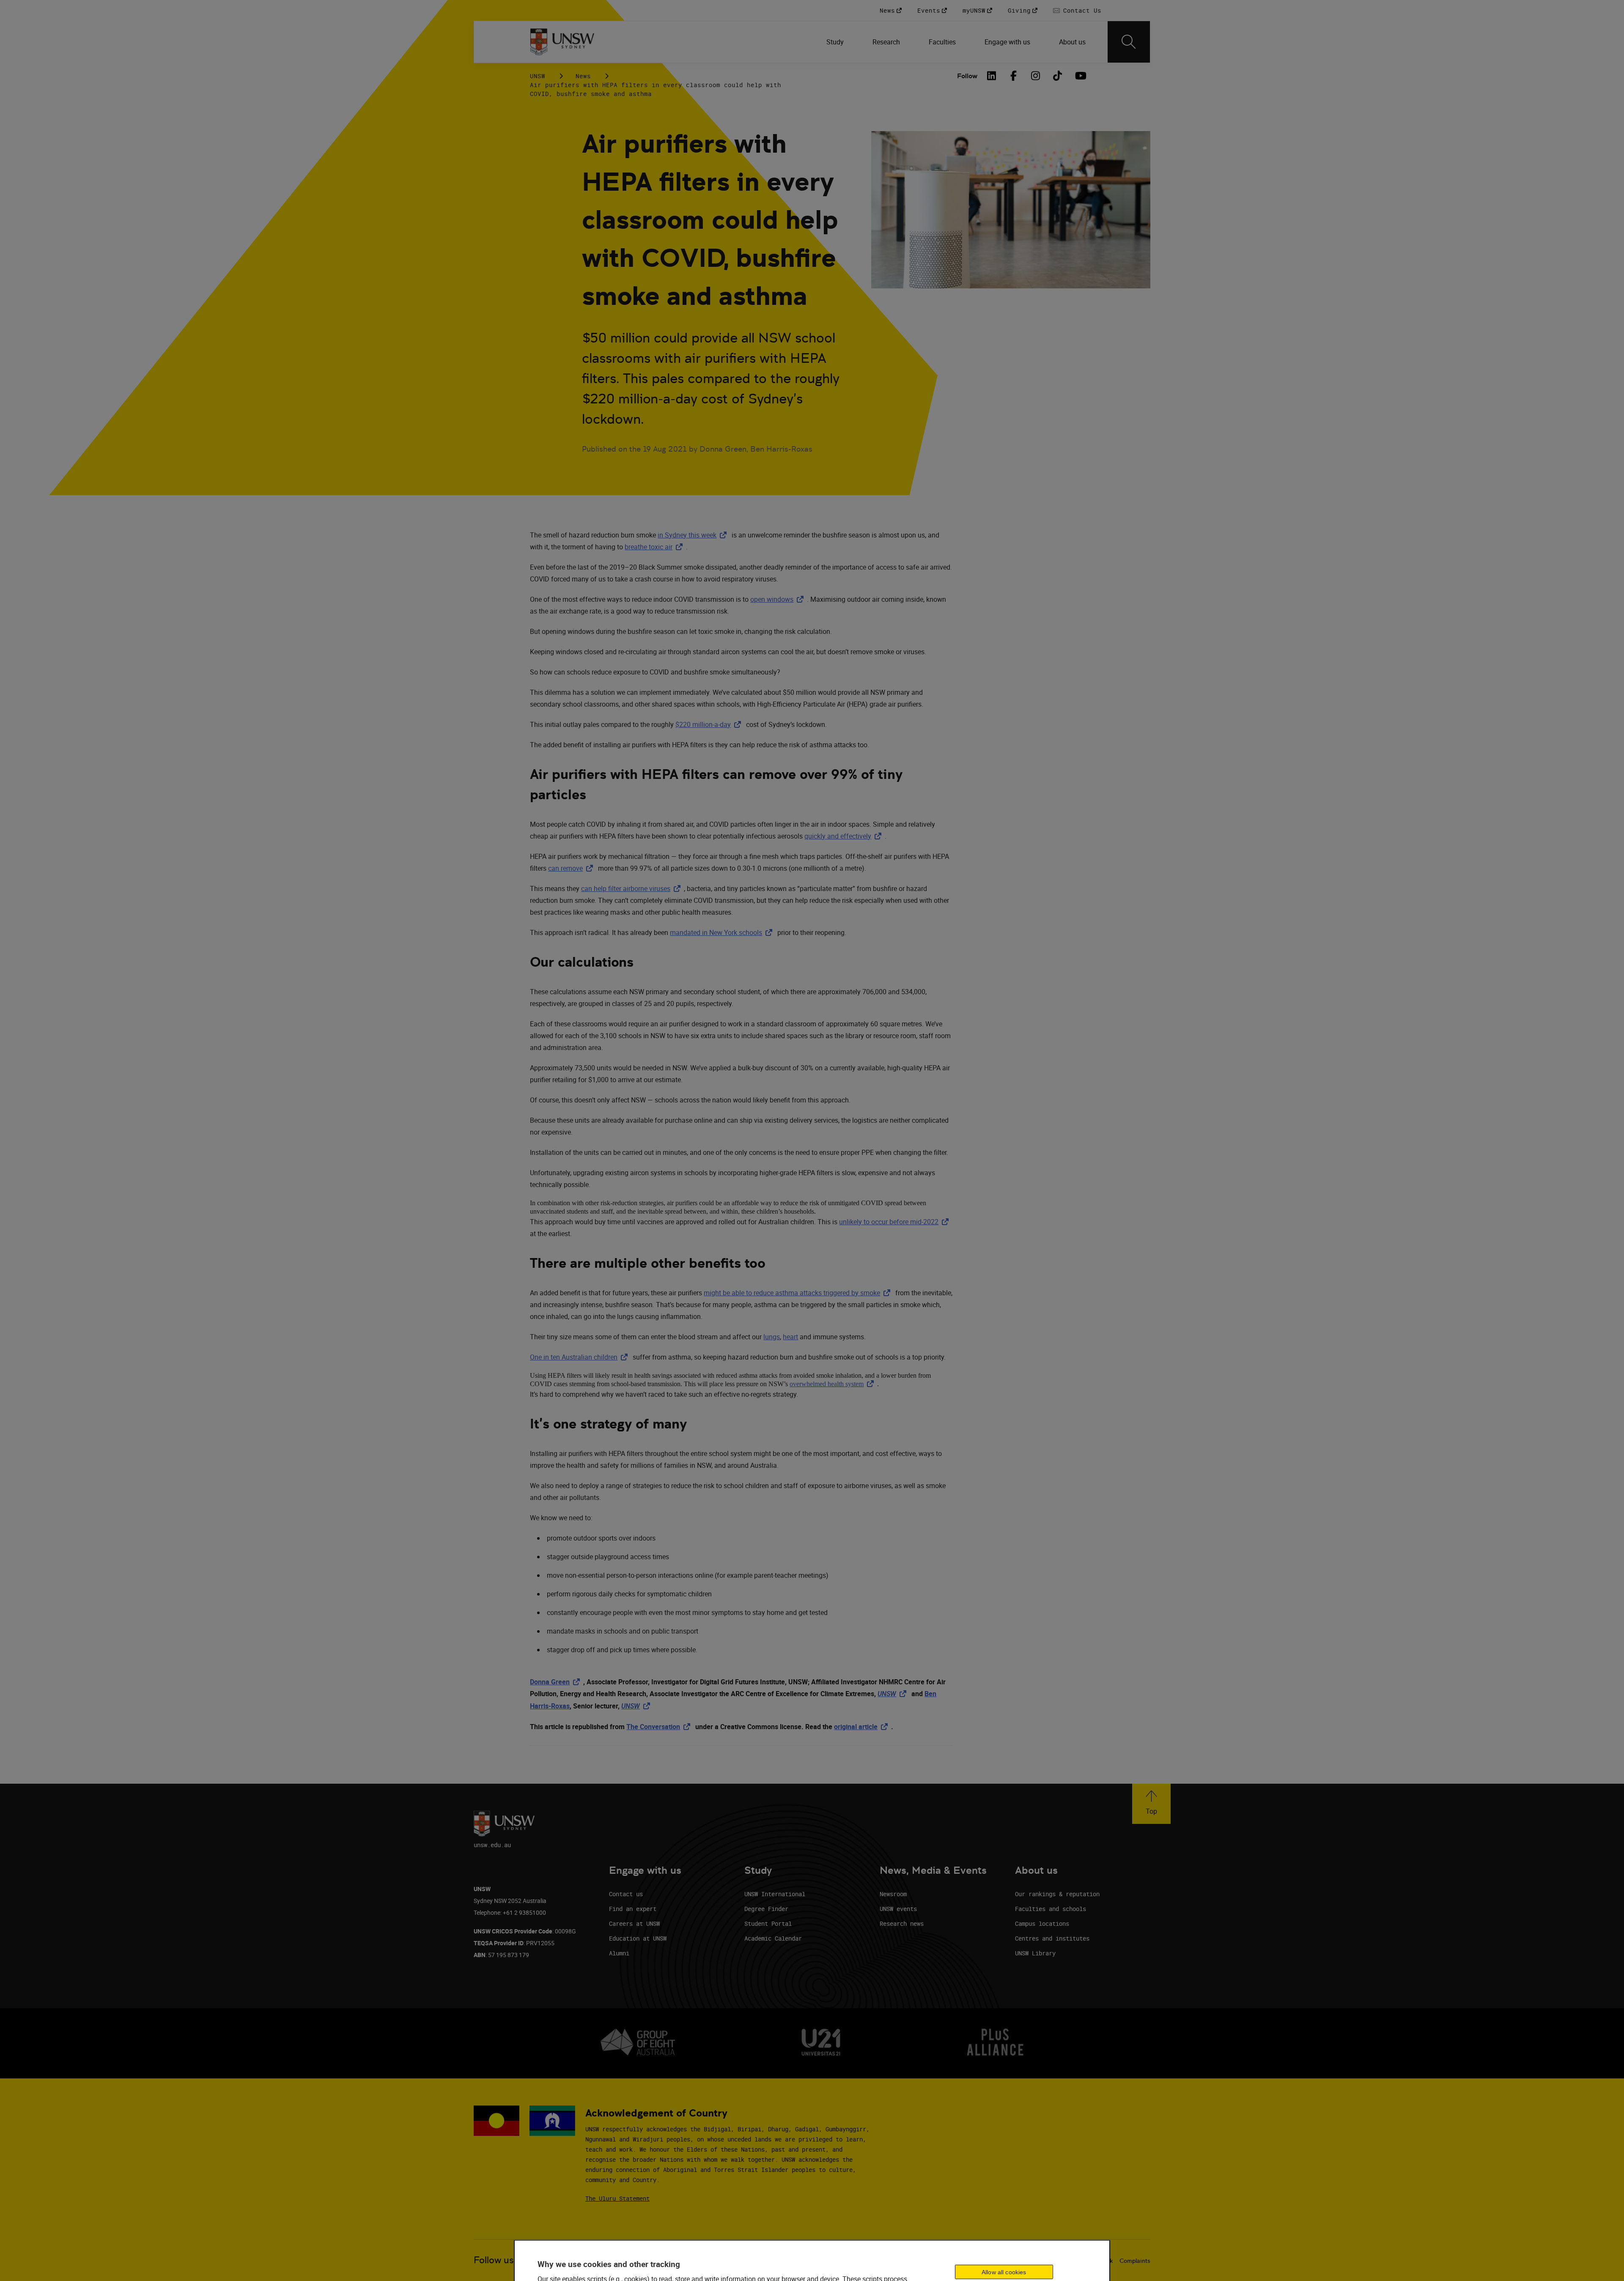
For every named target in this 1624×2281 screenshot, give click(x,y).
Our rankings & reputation (1057, 1894)
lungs (772, 1337)
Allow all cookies (1004, 2272)
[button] (1151, 1804)
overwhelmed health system (833, 1384)
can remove (572, 868)
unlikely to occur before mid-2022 (896, 1222)
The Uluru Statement (617, 2198)
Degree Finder (766, 1909)
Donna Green (557, 1682)
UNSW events (898, 1909)
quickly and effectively (845, 836)
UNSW (538, 76)
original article (863, 1727)
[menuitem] (836, 42)
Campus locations (1042, 1923)
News (583, 76)
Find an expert (633, 1909)
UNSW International (775, 1894)
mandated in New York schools (723, 932)
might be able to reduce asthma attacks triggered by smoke (799, 1293)
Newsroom (893, 1894)
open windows (779, 599)
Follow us (494, 2260)
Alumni (619, 1953)
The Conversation (660, 1727)
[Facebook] (1014, 76)
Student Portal (768, 1923)
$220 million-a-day (710, 724)
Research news (902, 1923)
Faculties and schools (1051, 1909)
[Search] (1129, 42)
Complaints (1135, 2261)
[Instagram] (1036, 76)
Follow (967, 76)
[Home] (562, 42)
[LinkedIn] (992, 76)
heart (790, 1337)
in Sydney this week (694, 535)
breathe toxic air (655, 547)
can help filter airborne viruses (632, 888)
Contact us (626, 1894)
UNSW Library (1035, 1953)
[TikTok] (1058, 76)
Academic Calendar (773, 1938)
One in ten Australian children (580, 1357)
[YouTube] (1080, 76)
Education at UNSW (638, 1938)
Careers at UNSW (634, 1923)
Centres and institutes (1052, 1938)
